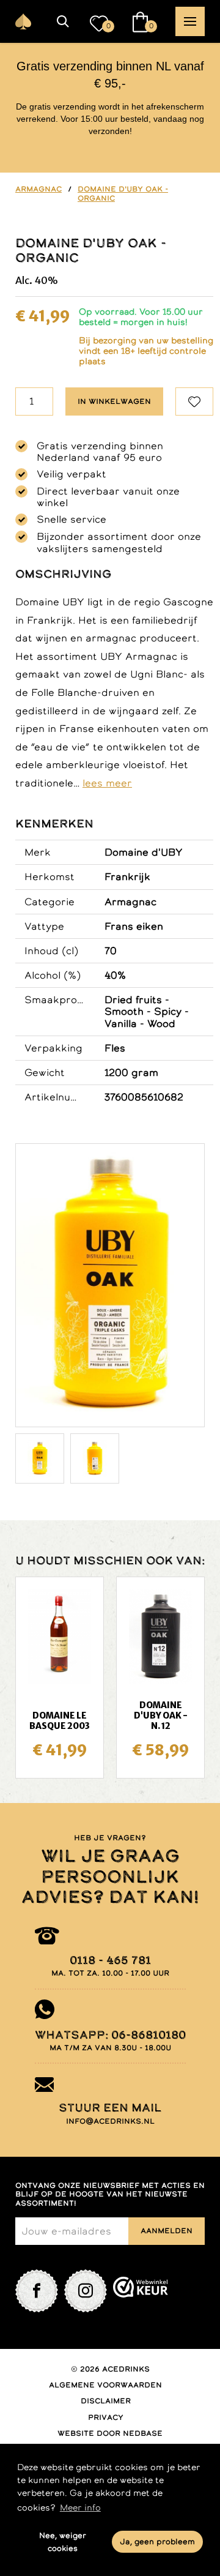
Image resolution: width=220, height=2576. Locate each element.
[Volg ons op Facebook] (37, 2291)
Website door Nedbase (110, 2433)
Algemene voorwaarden (105, 2385)
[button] (63, 21)
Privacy (106, 2417)
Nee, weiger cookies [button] (63, 2542)
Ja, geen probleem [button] (157, 2541)
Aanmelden (167, 2231)
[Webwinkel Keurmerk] (141, 2291)
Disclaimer (106, 2401)
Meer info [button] (80, 2507)
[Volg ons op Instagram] (86, 2291)
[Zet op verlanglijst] (194, 401)
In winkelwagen (114, 401)
